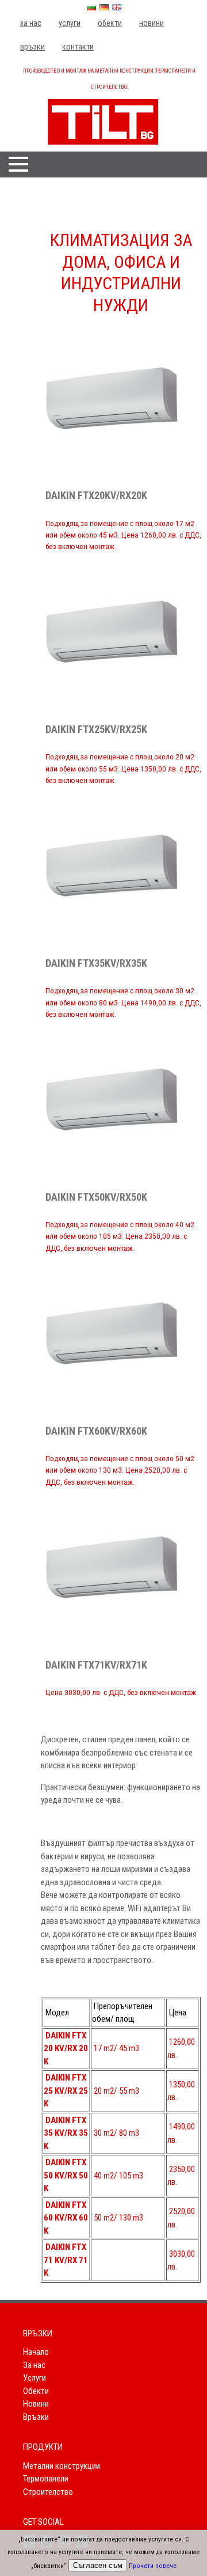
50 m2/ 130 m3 (118, 2218)
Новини (152, 23)
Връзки (32, 47)
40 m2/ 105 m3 (118, 2176)
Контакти (78, 47)
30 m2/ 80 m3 (116, 2133)
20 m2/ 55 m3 (116, 2091)
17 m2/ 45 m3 (116, 2048)
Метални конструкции (62, 2466)
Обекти (110, 23)
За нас (31, 23)
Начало (36, 2352)
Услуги (70, 23)
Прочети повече (153, 2566)
